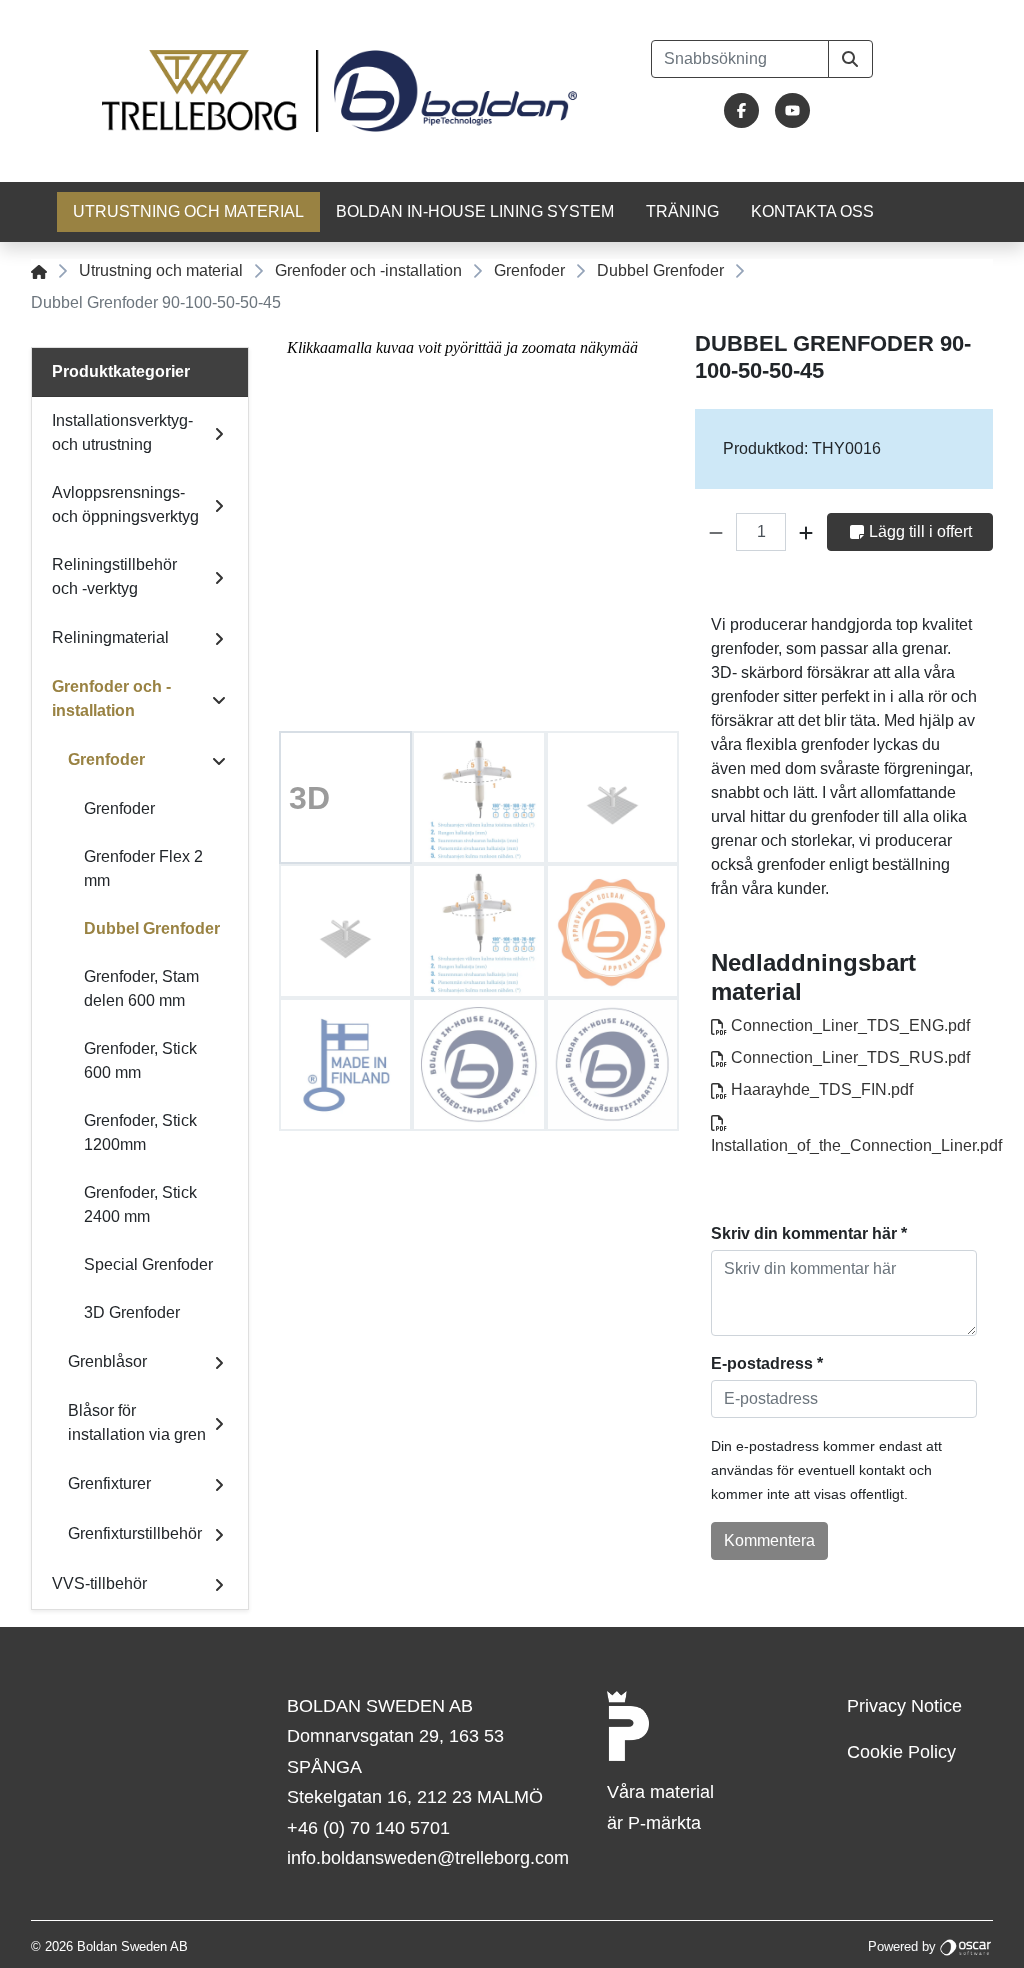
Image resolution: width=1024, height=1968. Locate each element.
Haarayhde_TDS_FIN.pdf (820, 1089)
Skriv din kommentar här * (809, 1233)
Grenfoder (529, 270)
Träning (682, 211)
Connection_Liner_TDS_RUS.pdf (848, 1057)
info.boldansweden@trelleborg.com (428, 1858)
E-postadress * (767, 1363)
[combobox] (740, 59)
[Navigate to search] (850, 59)
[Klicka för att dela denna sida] (980, 590)
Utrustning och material (188, 211)
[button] (716, 532)
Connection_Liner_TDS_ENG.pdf (848, 1025)
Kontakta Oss (812, 211)
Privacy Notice (904, 1706)
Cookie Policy (901, 1752)
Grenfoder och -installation (368, 270)
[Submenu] (219, 433)
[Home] (39, 270)
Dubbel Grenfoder (660, 270)
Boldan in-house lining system (475, 211)
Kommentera (769, 1540)
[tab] (345, 797)
